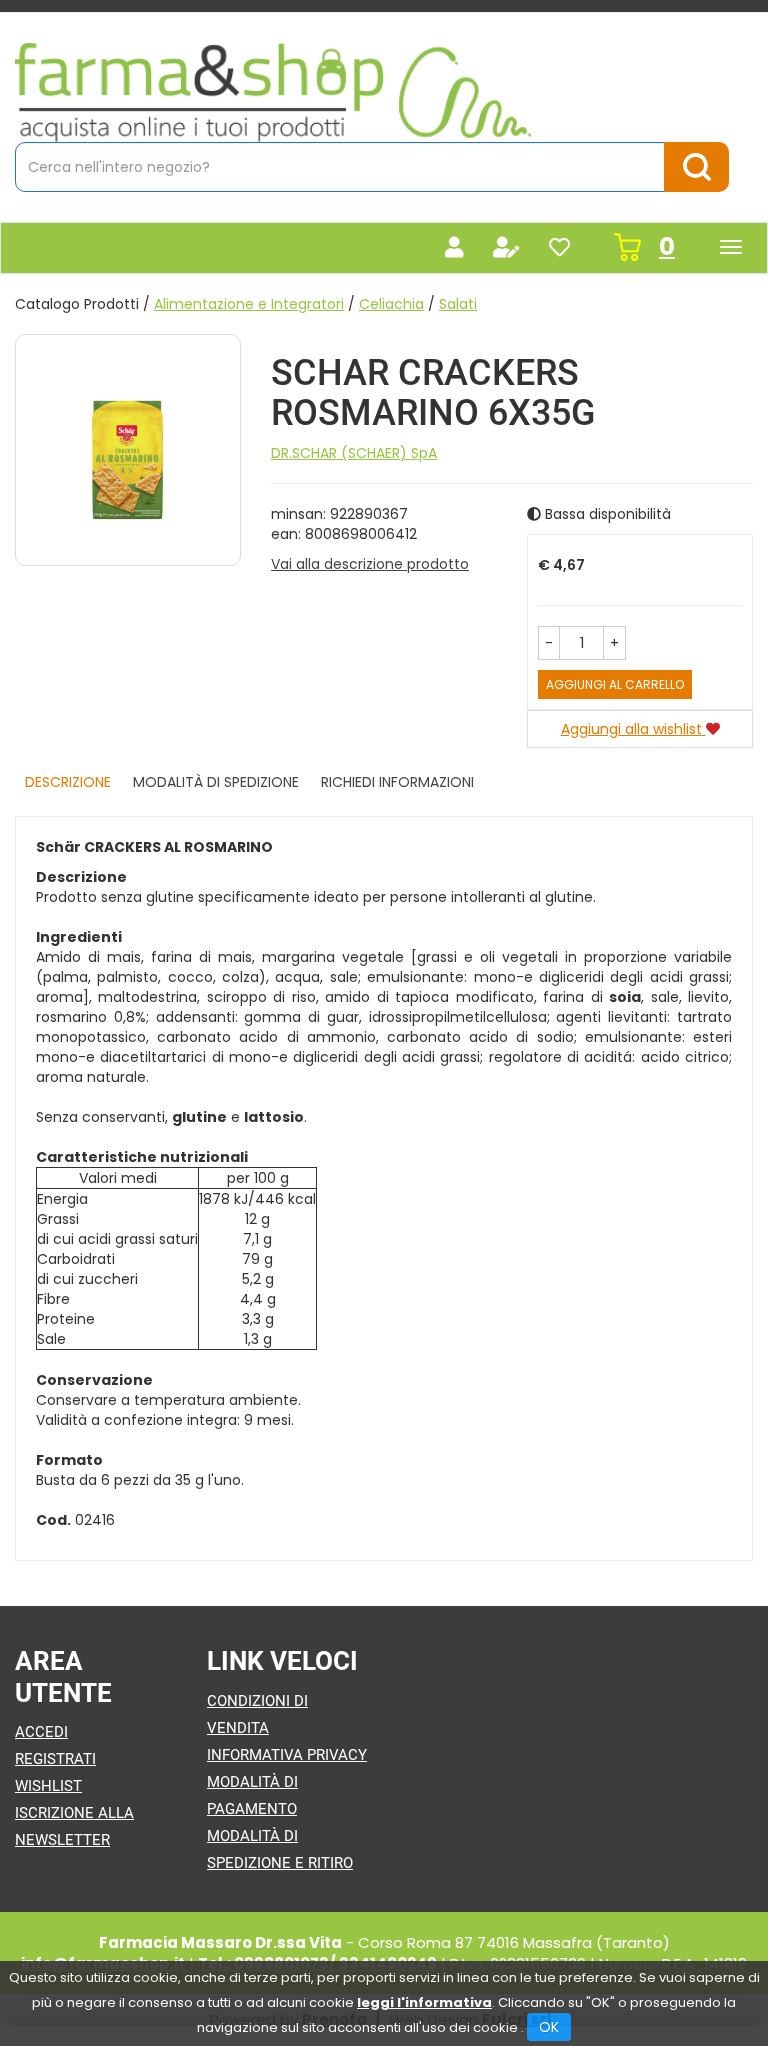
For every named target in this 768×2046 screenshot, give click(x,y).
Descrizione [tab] (68, 782)
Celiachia (391, 304)
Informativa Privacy (287, 1755)
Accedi (41, 1732)
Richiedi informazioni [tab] (397, 782)
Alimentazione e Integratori (249, 304)
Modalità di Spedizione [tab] (216, 782)
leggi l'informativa (424, 2002)
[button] (549, 643)
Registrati (55, 1759)
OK (549, 2027)
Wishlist (48, 1786)
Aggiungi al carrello (615, 684)
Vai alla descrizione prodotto (370, 564)
